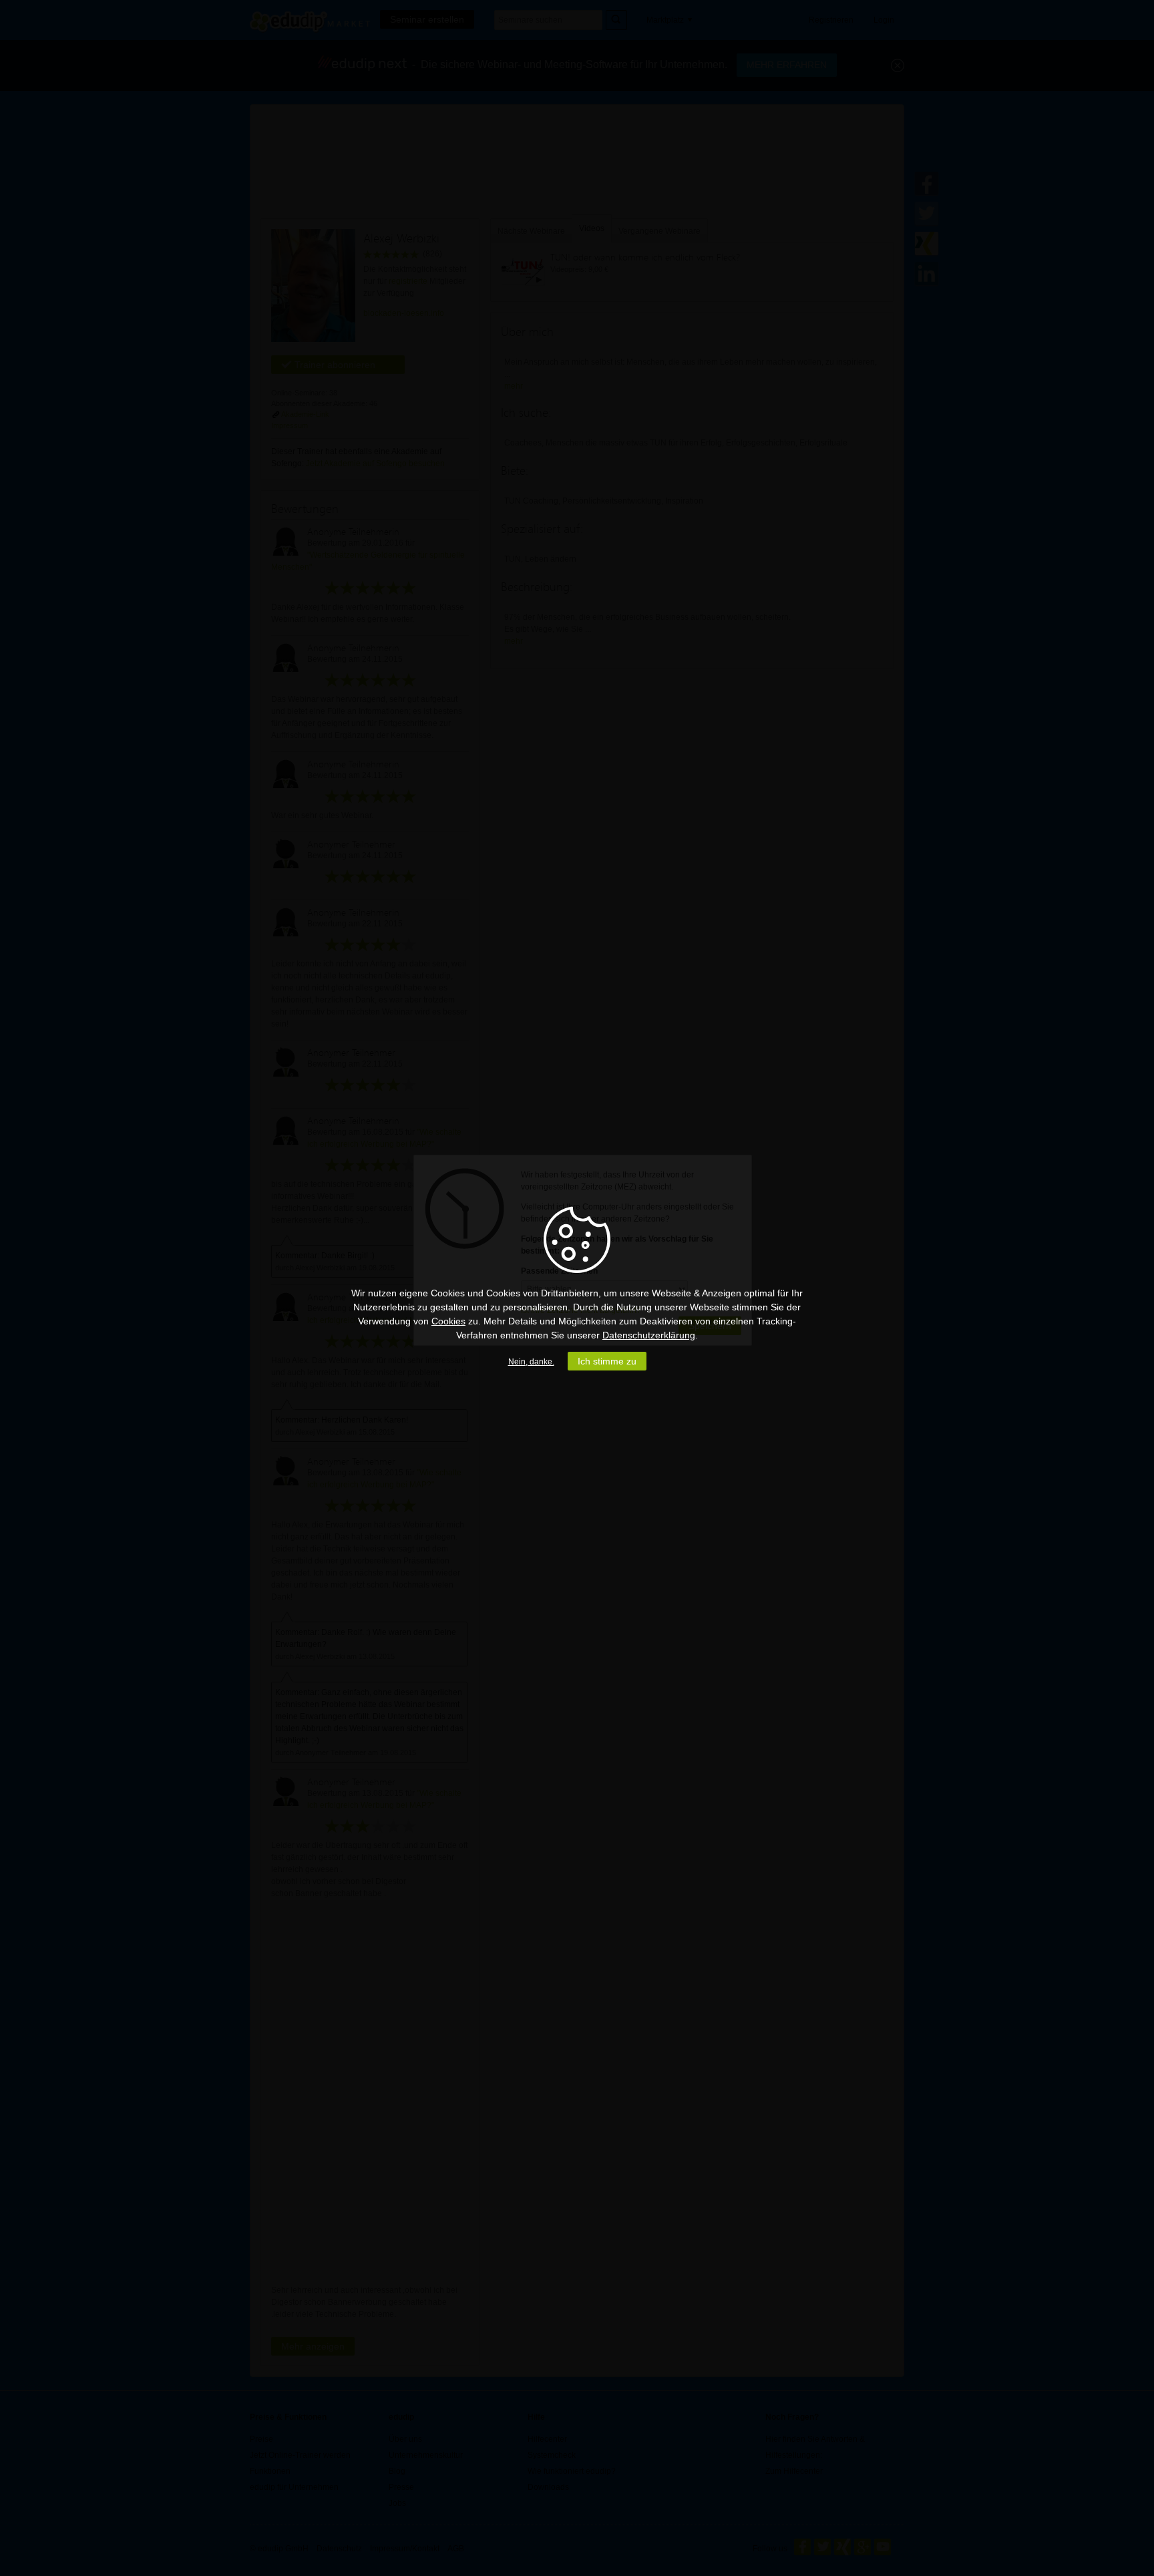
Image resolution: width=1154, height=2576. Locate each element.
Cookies (448, 1321)
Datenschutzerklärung (649, 1335)
